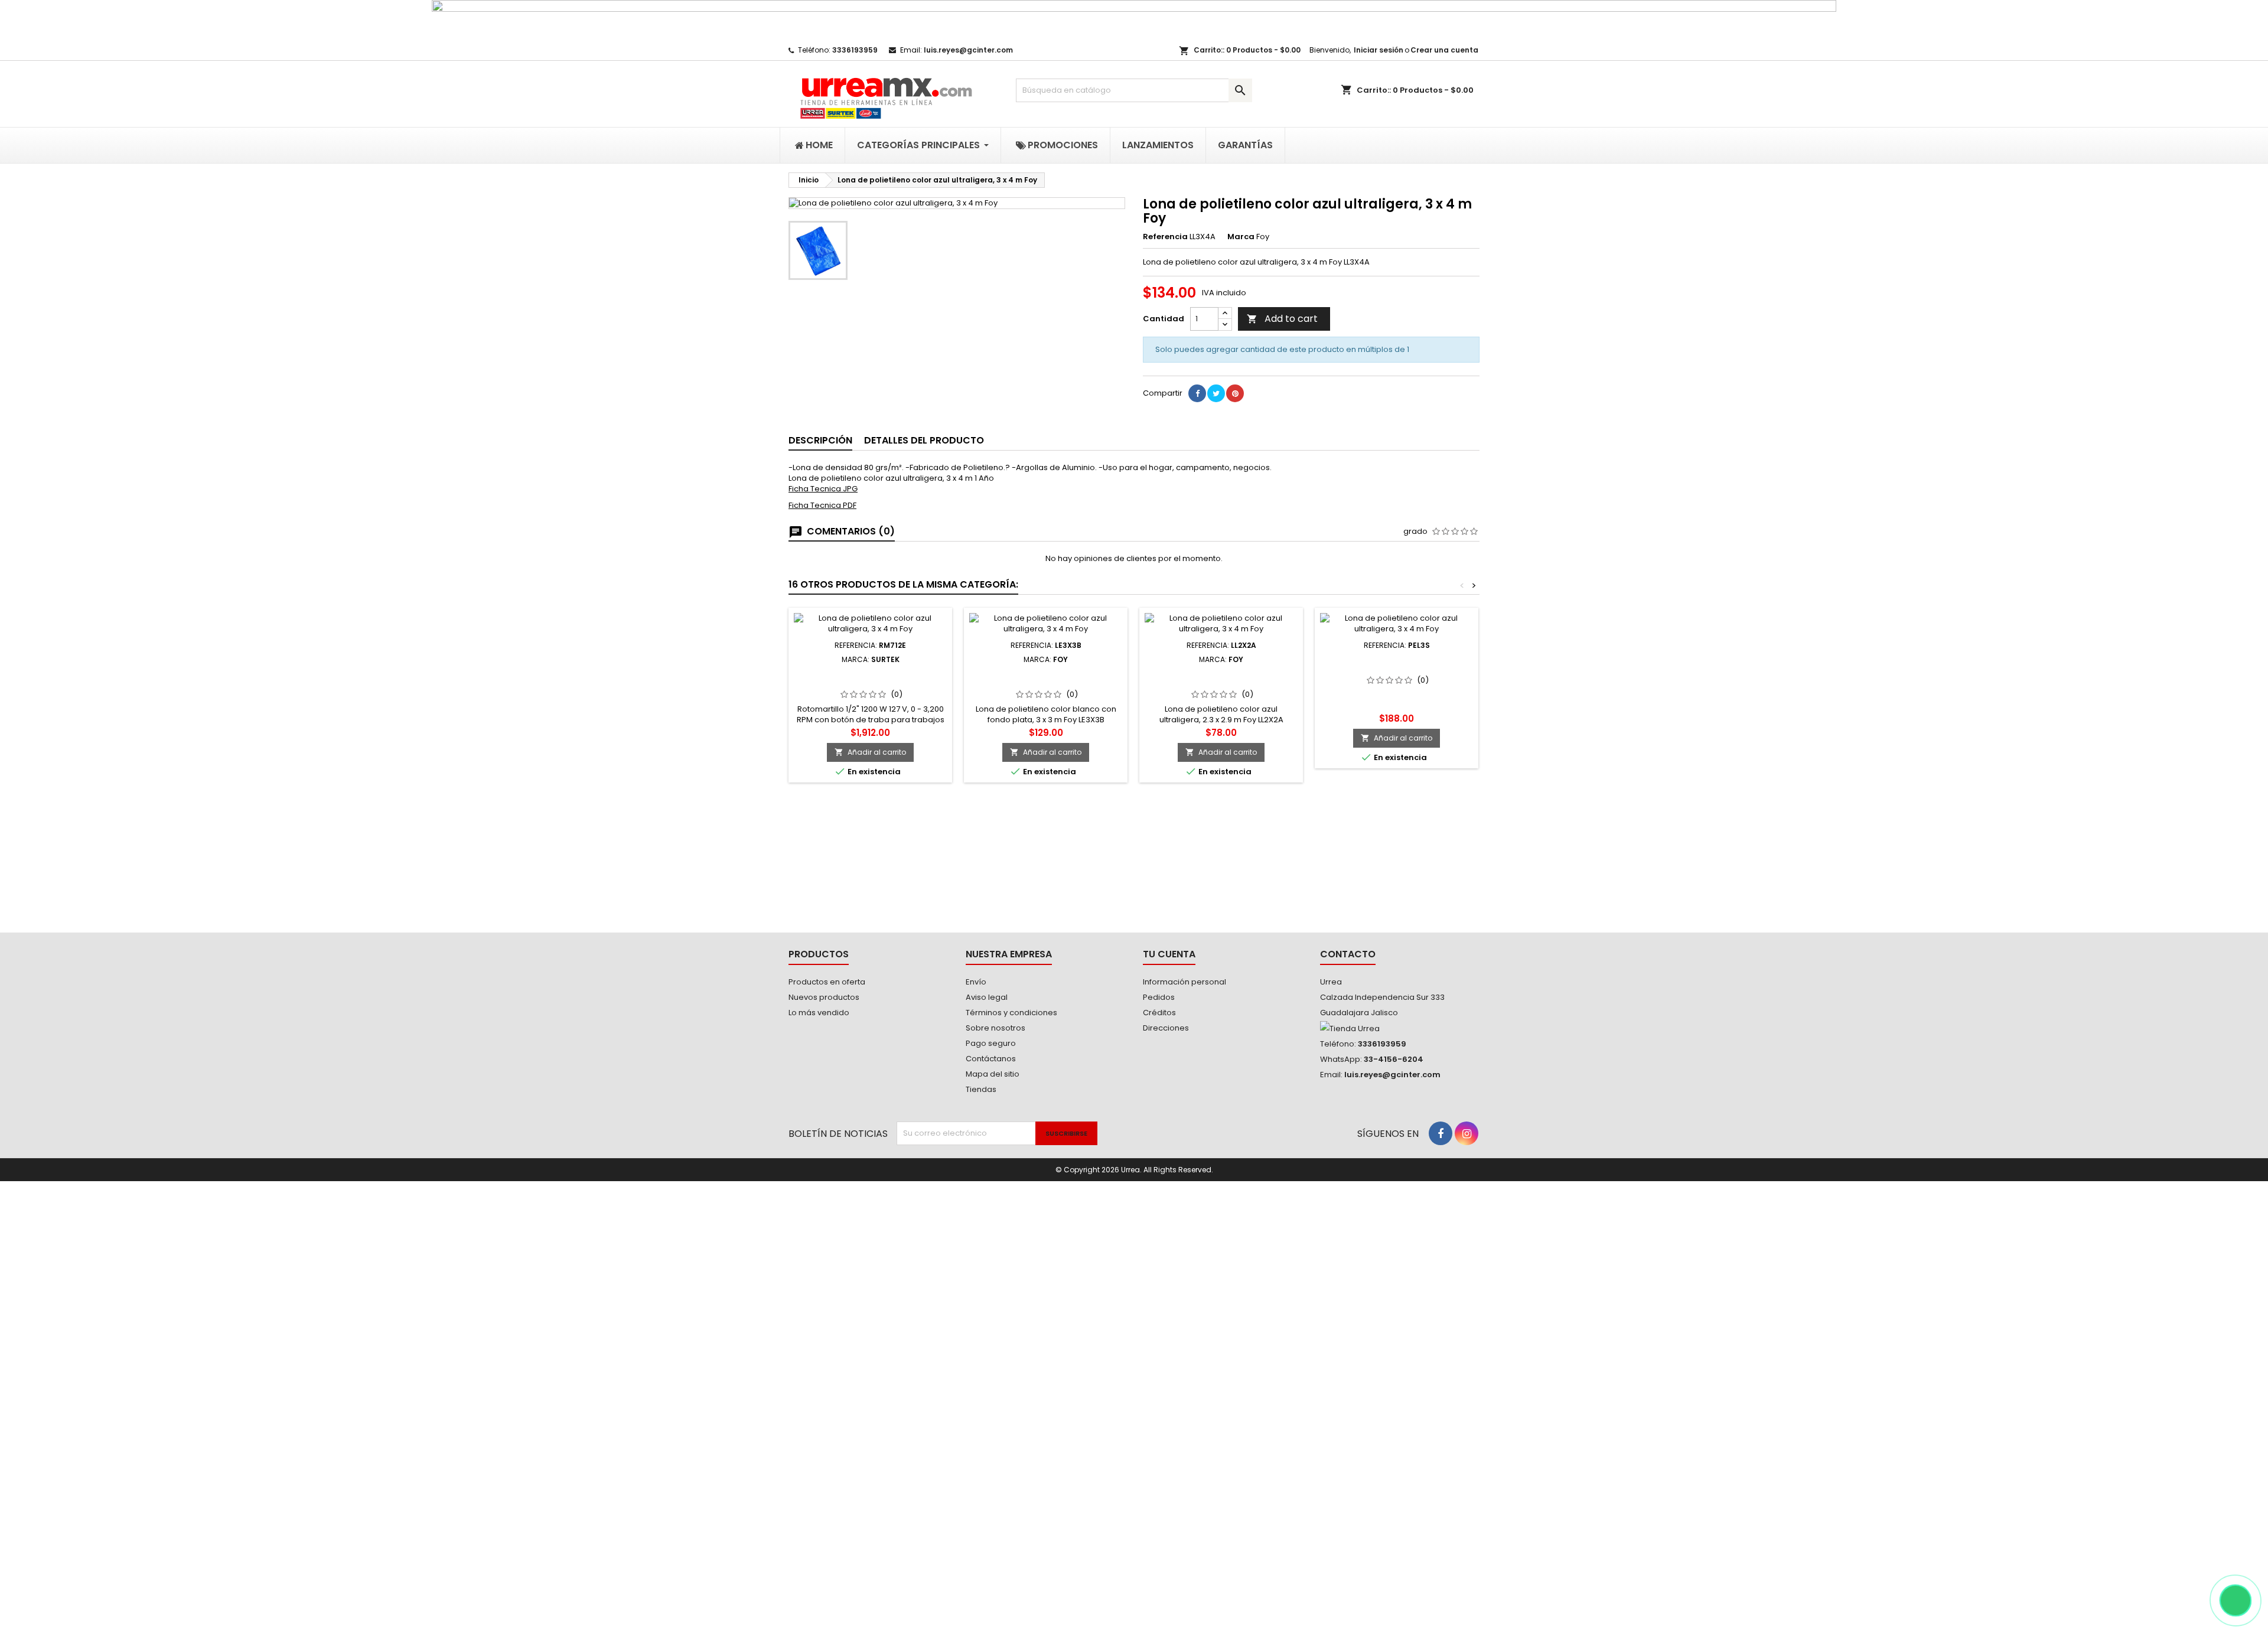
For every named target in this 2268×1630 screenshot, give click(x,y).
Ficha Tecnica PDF (822, 505)
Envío (976, 982)
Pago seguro (991, 1043)
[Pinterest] (1235, 393)
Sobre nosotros (995, 1028)
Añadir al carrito (870, 752)
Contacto (1348, 954)
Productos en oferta (827, 982)
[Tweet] (1216, 393)
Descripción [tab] (820, 440)
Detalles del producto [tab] (924, 440)
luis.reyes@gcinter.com (968, 50)
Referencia (1165, 237)
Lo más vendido (819, 1013)
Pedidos (1159, 997)
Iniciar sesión (1379, 50)
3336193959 (855, 50)
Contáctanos (991, 1059)
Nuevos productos (824, 997)
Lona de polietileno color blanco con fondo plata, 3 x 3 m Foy (1046, 683)
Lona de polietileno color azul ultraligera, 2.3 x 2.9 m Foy (1221, 678)
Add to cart (1282, 319)
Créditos (1159, 1013)
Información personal (1184, 982)
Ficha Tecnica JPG (823, 489)
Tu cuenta (1169, 954)
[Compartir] (1197, 393)
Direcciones (1166, 1028)
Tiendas (981, 1089)
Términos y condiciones (1011, 1013)
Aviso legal (987, 997)
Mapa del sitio (993, 1074)
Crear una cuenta (1444, 50)
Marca (1241, 237)
